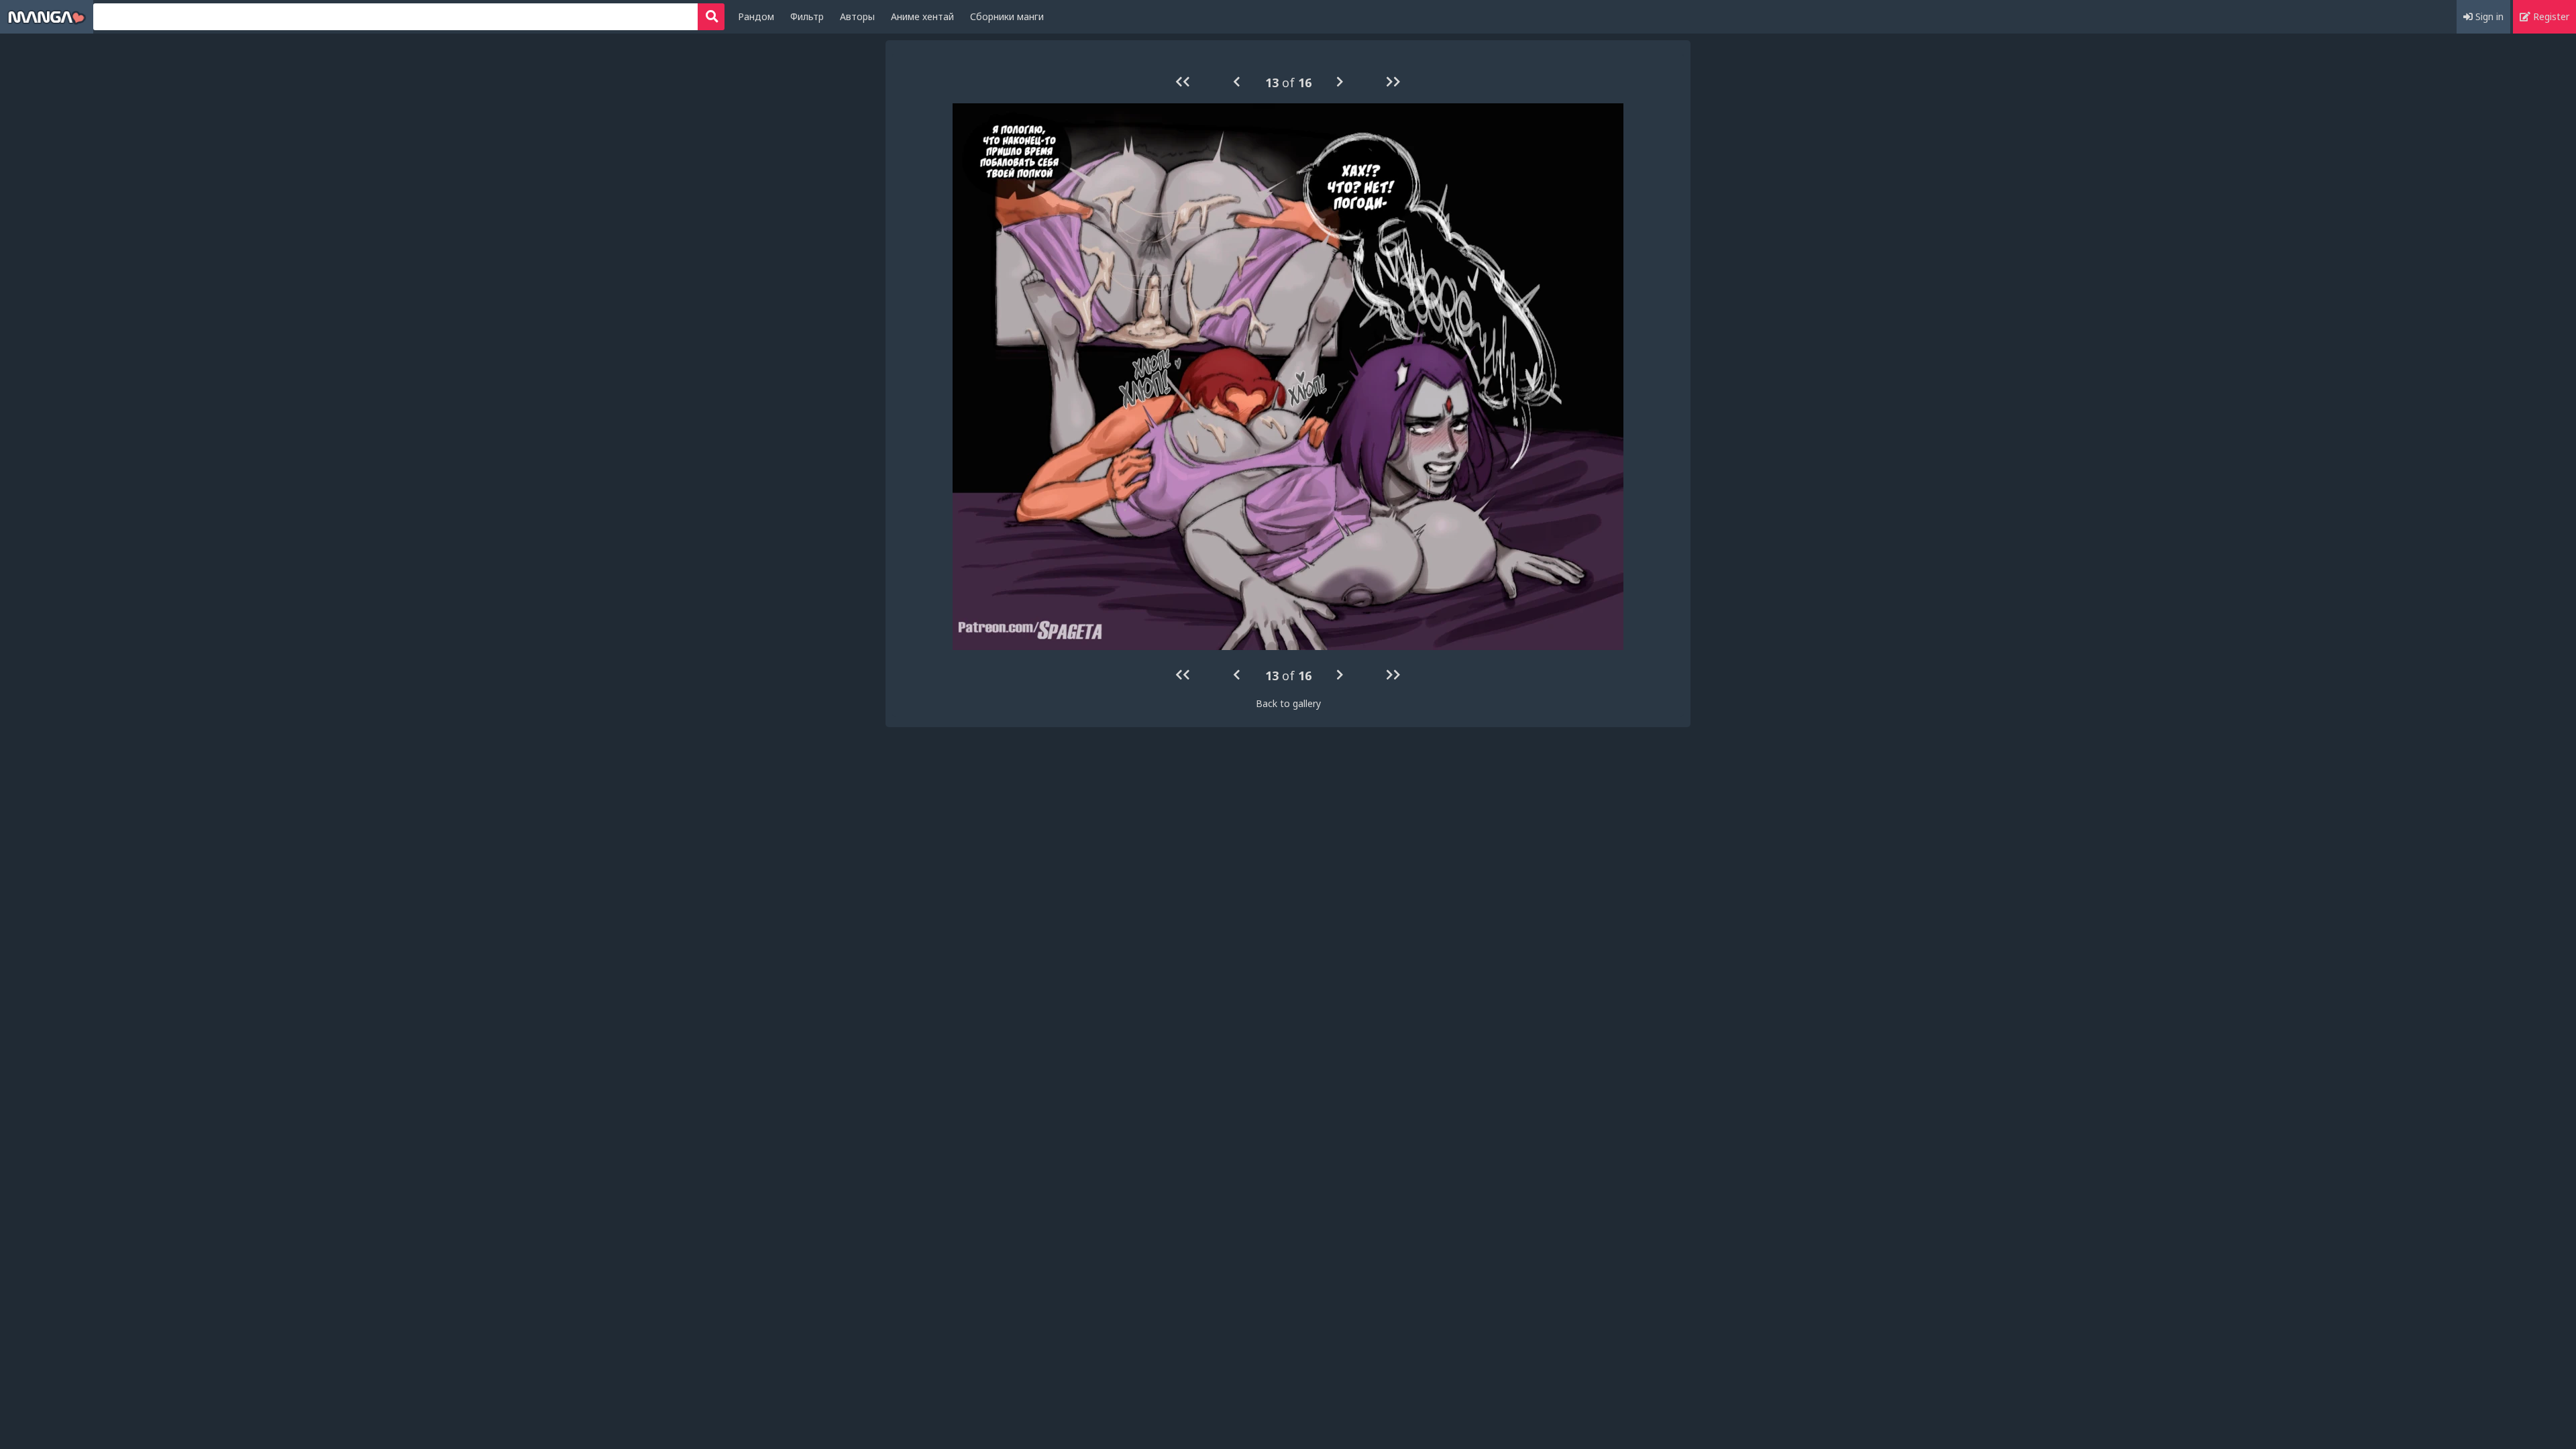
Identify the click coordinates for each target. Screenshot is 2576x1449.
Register (2550, 16)
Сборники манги (1007, 16)
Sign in (2488, 16)
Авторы (857, 16)
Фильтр (807, 16)
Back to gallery (1288, 703)
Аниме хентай (922, 16)
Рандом (756, 16)
